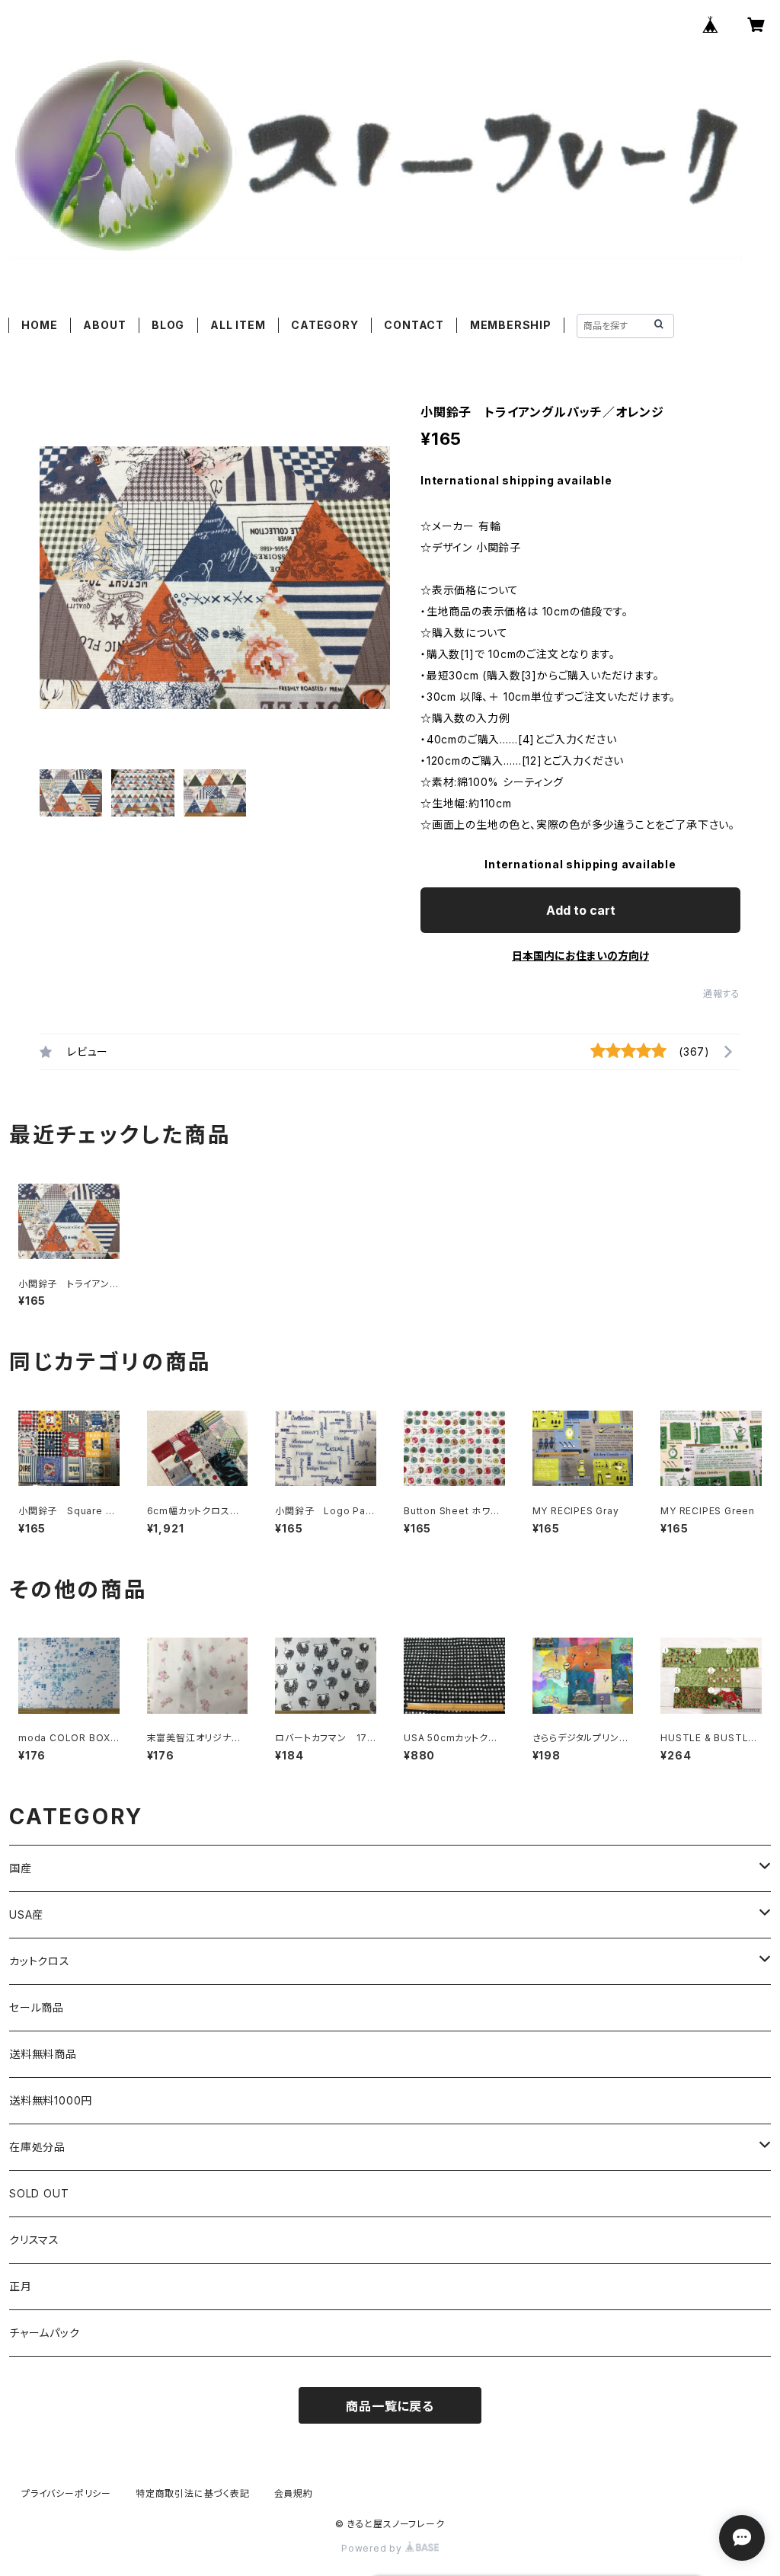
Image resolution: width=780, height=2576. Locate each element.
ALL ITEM (238, 325)
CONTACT (414, 325)
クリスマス (34, 2240)
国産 (21, 1868)
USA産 (26, 1914)
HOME (39, 325)
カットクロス (40, 1961)
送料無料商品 (43, 2054)
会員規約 (294, 2493)
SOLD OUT (39, 2193)
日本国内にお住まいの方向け (580, 956)
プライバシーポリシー (66, 2493)
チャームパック (45, 2333)
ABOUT (104, 325)
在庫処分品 (37, 2147)
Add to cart (581, 910)
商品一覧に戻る (390, 2406)
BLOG (168, 325)
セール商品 (37, 2007)
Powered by (373, 2548)
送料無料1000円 (51, 2100)
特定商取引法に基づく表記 (193, 2493)
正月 (21, 2286)
